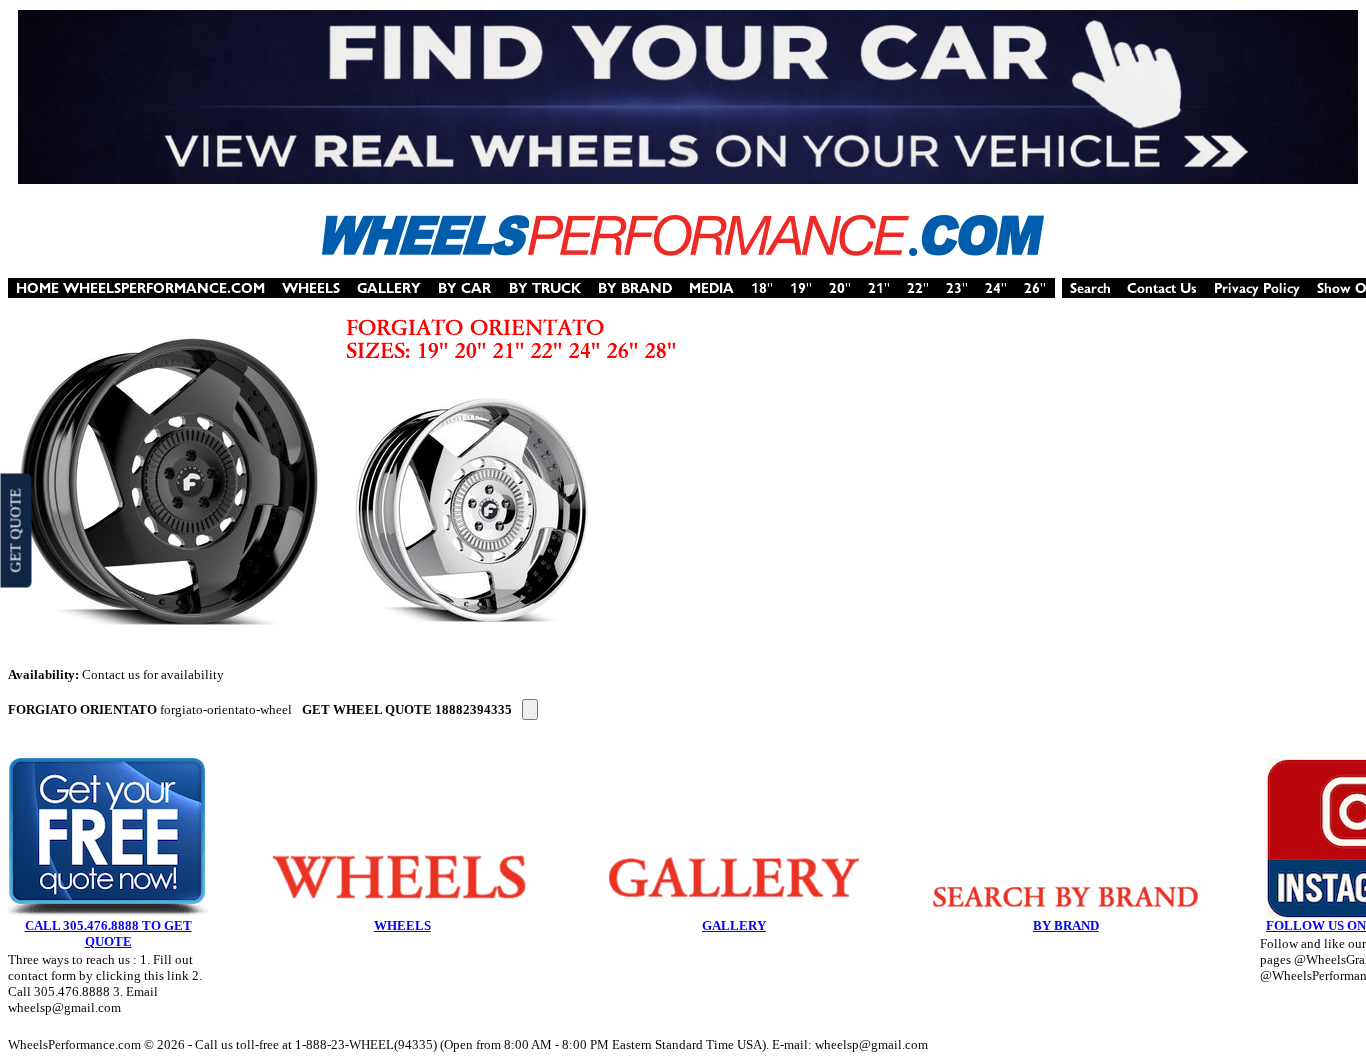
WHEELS (402, 925)
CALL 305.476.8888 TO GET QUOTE (108, 933)
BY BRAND (1066, 925)
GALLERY (734, 925)
